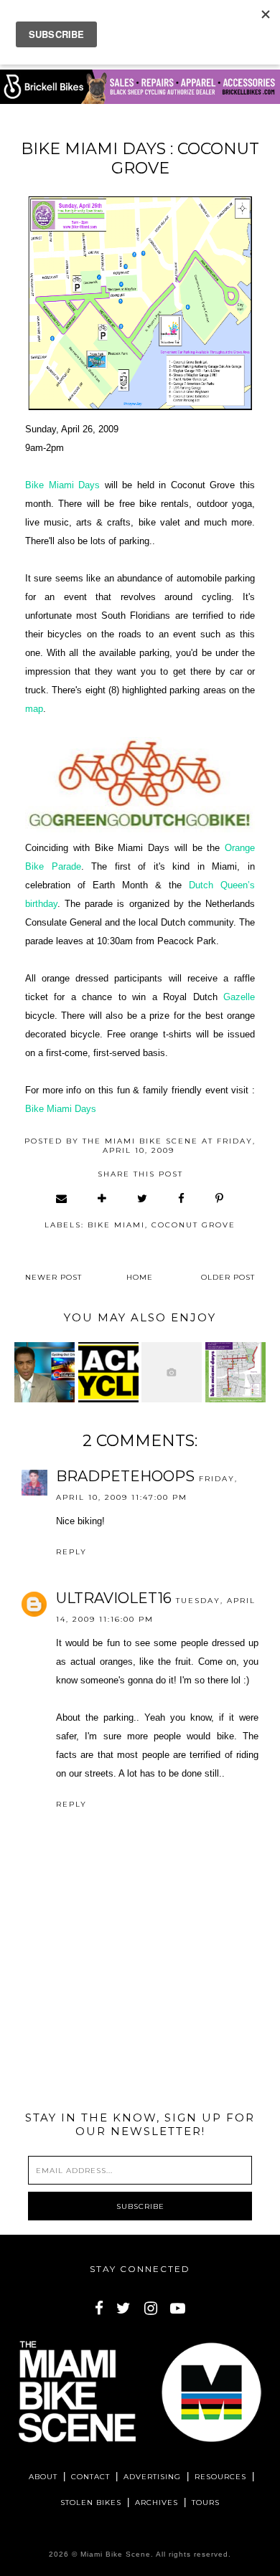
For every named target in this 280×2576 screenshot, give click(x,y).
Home (140, 1277)
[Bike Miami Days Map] (235, 1372)
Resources (220, 2477)
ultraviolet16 (114, 1598)
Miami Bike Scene (116, 2554)
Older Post (228, 1277)
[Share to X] (143, 1198)
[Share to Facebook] (182, 1198)
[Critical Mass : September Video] (172, 1372)
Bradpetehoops (125, 1476)
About (43, 2477)
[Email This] (62, 1198)
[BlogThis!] (103, 1198)
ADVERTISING (152, 2477)
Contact (90, 2477)
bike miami (116, 1225)
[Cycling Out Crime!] (45, 1372)
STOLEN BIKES (91, 2503)
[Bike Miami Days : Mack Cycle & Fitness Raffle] (108, 1372)
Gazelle (239, 997)
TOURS (206, 2503)
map (34, 709)
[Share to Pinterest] (220, 1198)
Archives (157, 2503)
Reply (71, 1552)
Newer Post (53, 1277)
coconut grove (193, 1225)
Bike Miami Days (62, 485)
